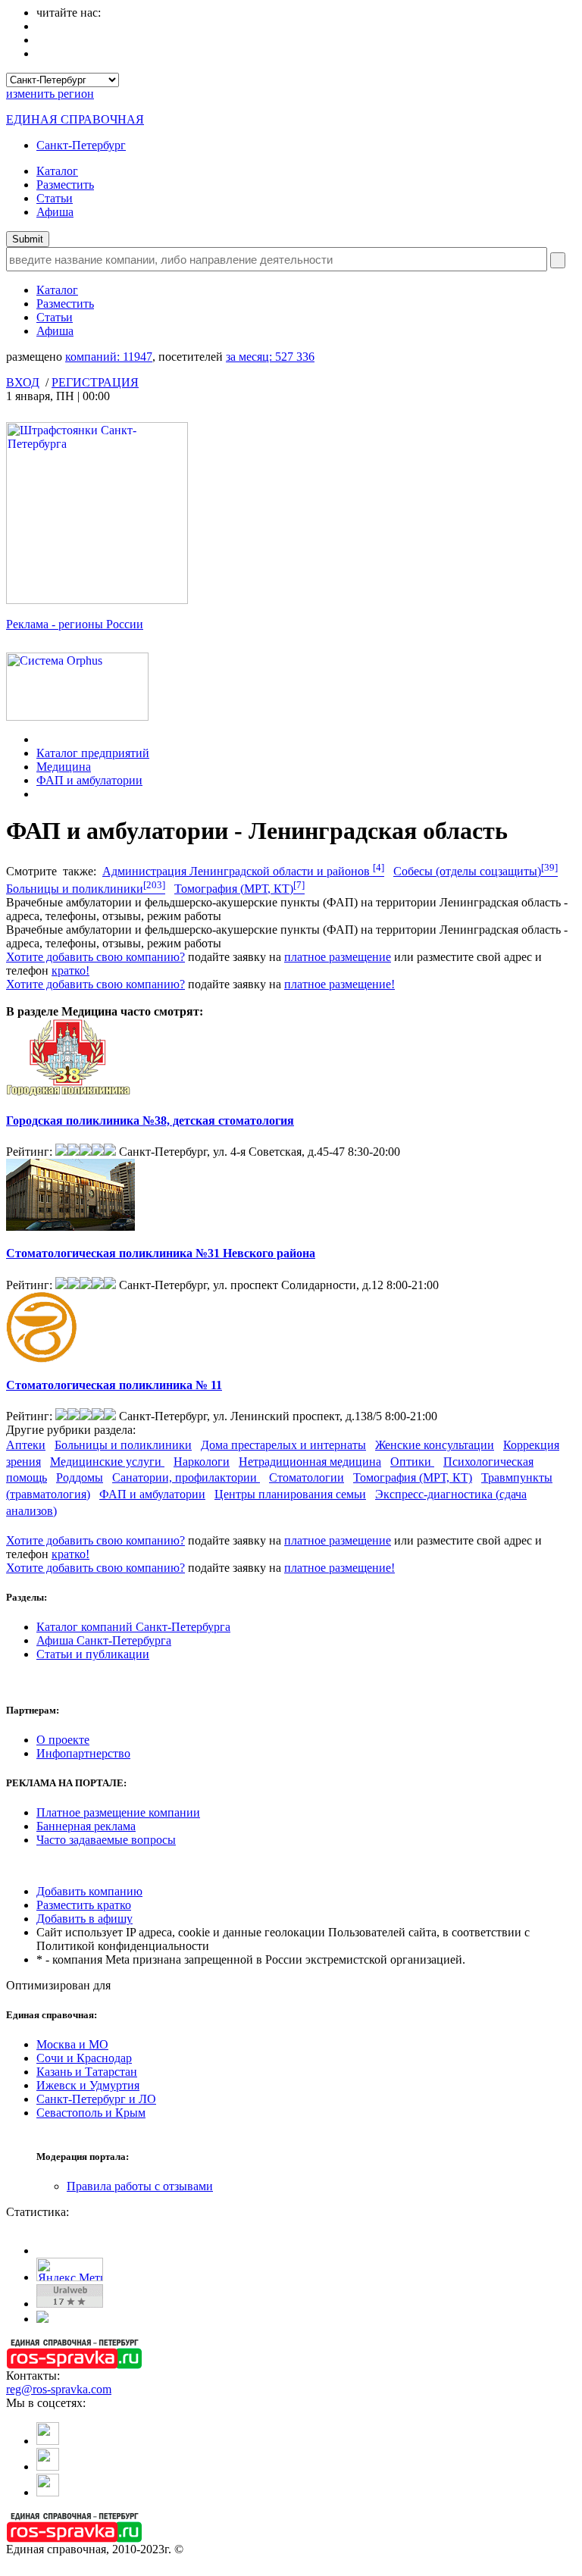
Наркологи (202, 1462)
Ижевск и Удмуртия (88, 2085)
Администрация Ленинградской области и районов (243, 871)
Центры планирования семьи (290, 1494)
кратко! (70, 970)
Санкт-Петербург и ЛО (96, 2099)
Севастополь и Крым (91, 2113)
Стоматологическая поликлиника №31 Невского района (161, 1253)
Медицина (64, 767)
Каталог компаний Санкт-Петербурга (133, 1627)
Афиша (55, 212)
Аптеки (26, 1445)
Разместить (65, 185)
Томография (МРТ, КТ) (239, 889)
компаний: (109, 357)
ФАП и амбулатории (89, 780)
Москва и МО (72, 2044)
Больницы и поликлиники (86, 889)
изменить (50, 94)
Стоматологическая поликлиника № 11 (114, 1385)
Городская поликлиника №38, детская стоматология (150, 1121)
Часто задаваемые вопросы (106, 1840)
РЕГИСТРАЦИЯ (95, 382)
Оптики (412, 1462)
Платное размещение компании (118, 1812)
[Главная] (41, 739)
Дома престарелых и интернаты (283, 1445)
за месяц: (270, 357)
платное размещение (338, 957)
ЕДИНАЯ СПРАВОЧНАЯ (75, 119)
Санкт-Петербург (81, 145)
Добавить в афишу (84, 1919)
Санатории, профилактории (186, 1477)
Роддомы (80, 1477)
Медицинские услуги (107, 1462)
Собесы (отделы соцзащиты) (476, 871)
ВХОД (23, 382)
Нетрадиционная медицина (310, 1462)
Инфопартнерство (83, 1753)
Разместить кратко (84, 1905)
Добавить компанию (89, 1891)
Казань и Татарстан (87, 2072)
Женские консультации (435, 1445)
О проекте (63, 1740)
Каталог (57, 171)
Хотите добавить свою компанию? (95, 957)
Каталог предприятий (93, 753)
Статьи (55, 198)
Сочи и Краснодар (84, 2058)
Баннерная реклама (86, 1826)
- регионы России (75, 624)
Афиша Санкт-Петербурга (104, 1640)
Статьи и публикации (93, 1654)
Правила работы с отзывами (140, 2186)
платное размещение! (339, 984)
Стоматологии (307, 1477)
